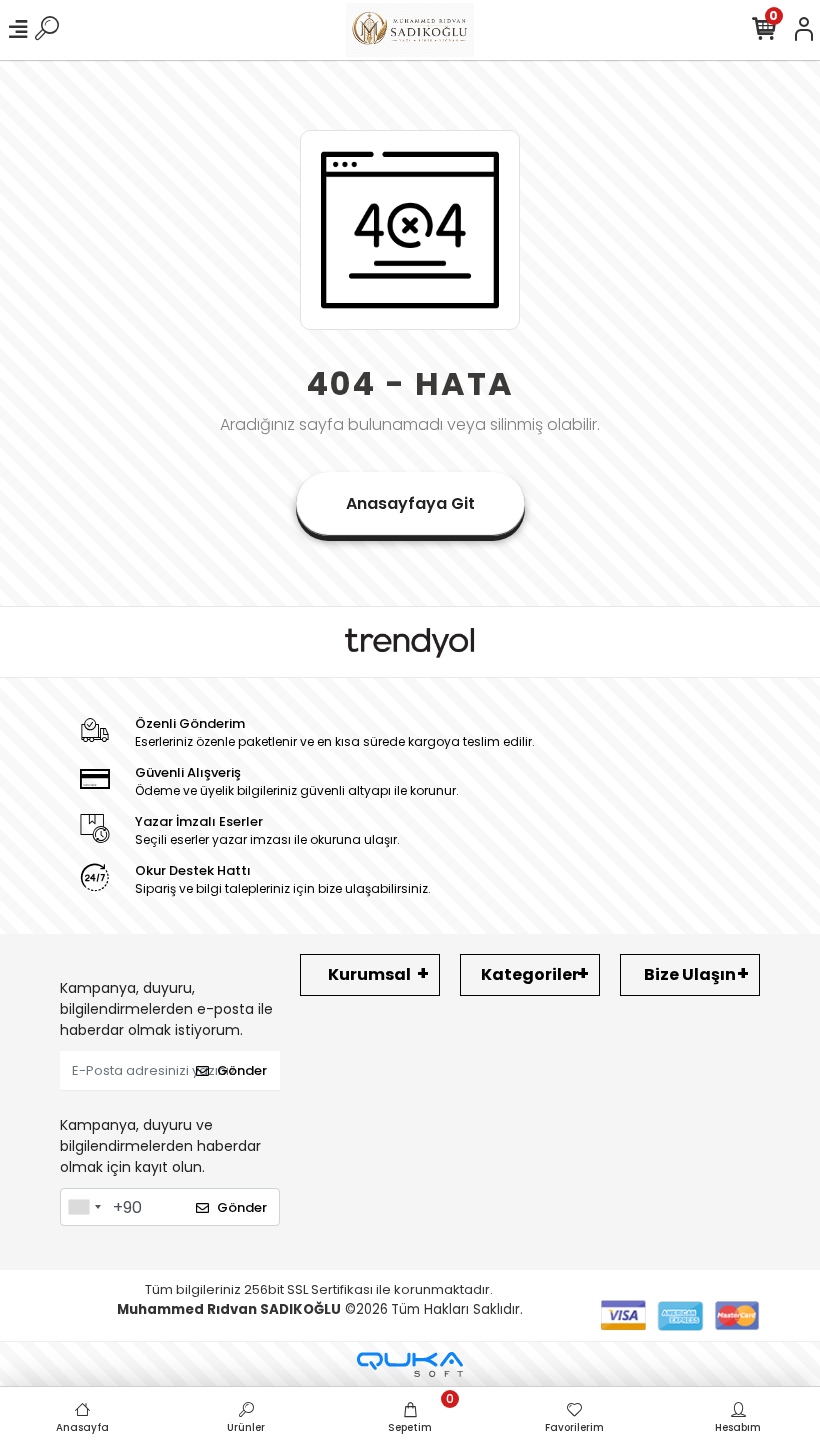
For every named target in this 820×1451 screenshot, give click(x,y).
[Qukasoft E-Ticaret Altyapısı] (410, 1364)
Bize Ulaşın (690, 974)
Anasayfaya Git (410, 503)
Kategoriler (530, 974)
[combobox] (84, 1207)
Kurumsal (369, 974)
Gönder (242, 1070)
